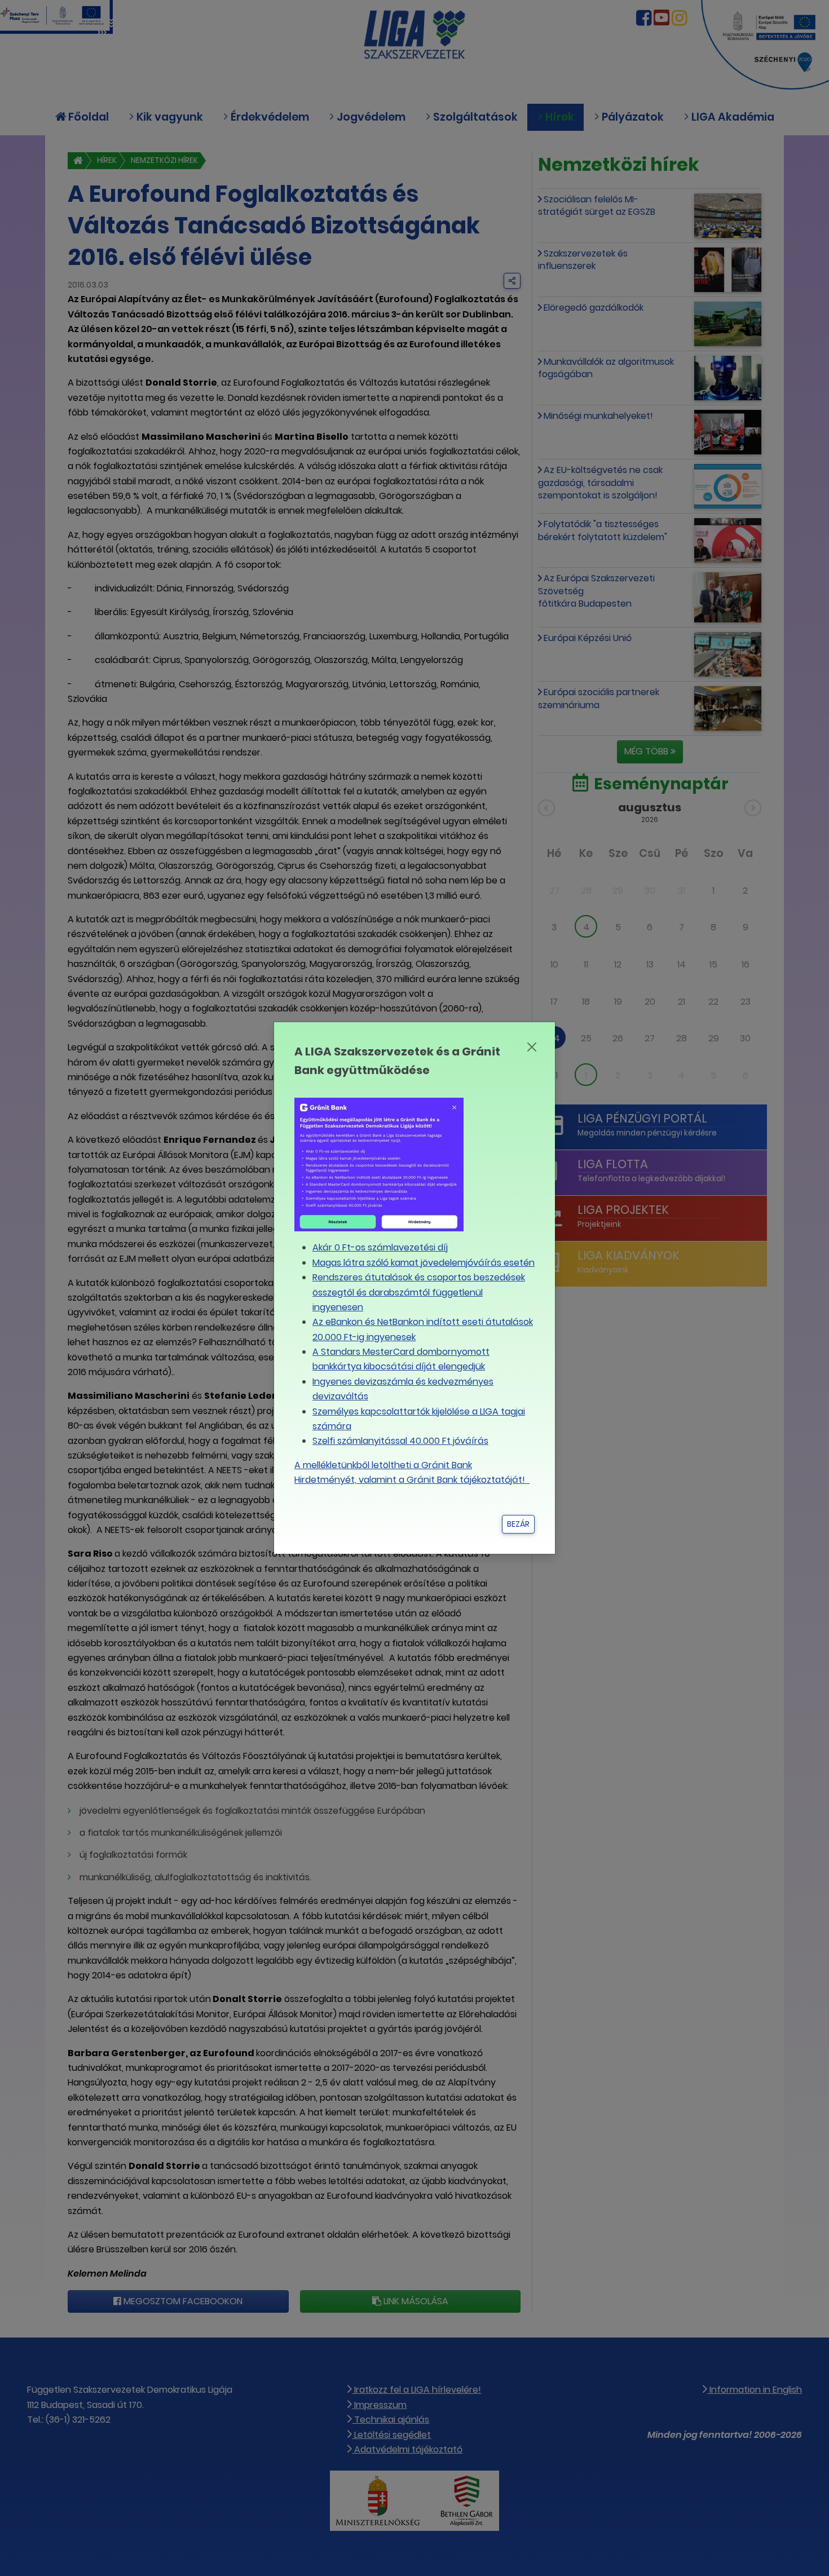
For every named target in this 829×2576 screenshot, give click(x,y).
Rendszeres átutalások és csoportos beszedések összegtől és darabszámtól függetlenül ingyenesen (419, 1292)
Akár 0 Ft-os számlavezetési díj (380, 1247)
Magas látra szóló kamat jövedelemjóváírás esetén (424, 1263)
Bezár (518, 1524)
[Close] (532, 1047)
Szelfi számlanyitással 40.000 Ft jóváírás (400, 1441)
